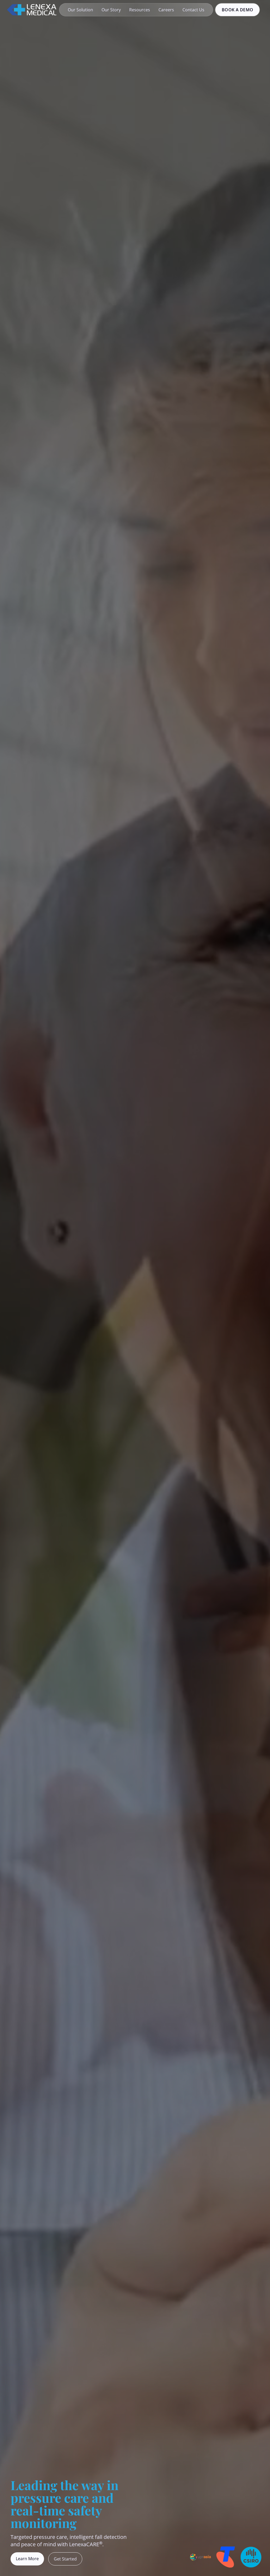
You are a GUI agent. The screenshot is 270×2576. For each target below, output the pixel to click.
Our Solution (80, 10)
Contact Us (193, 10)
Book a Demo (237, 10)
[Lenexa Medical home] (32, 10)
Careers (166, 10)
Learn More (27, 2559)
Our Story (111, 10)
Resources (140, 10)
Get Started (65, 2559)
